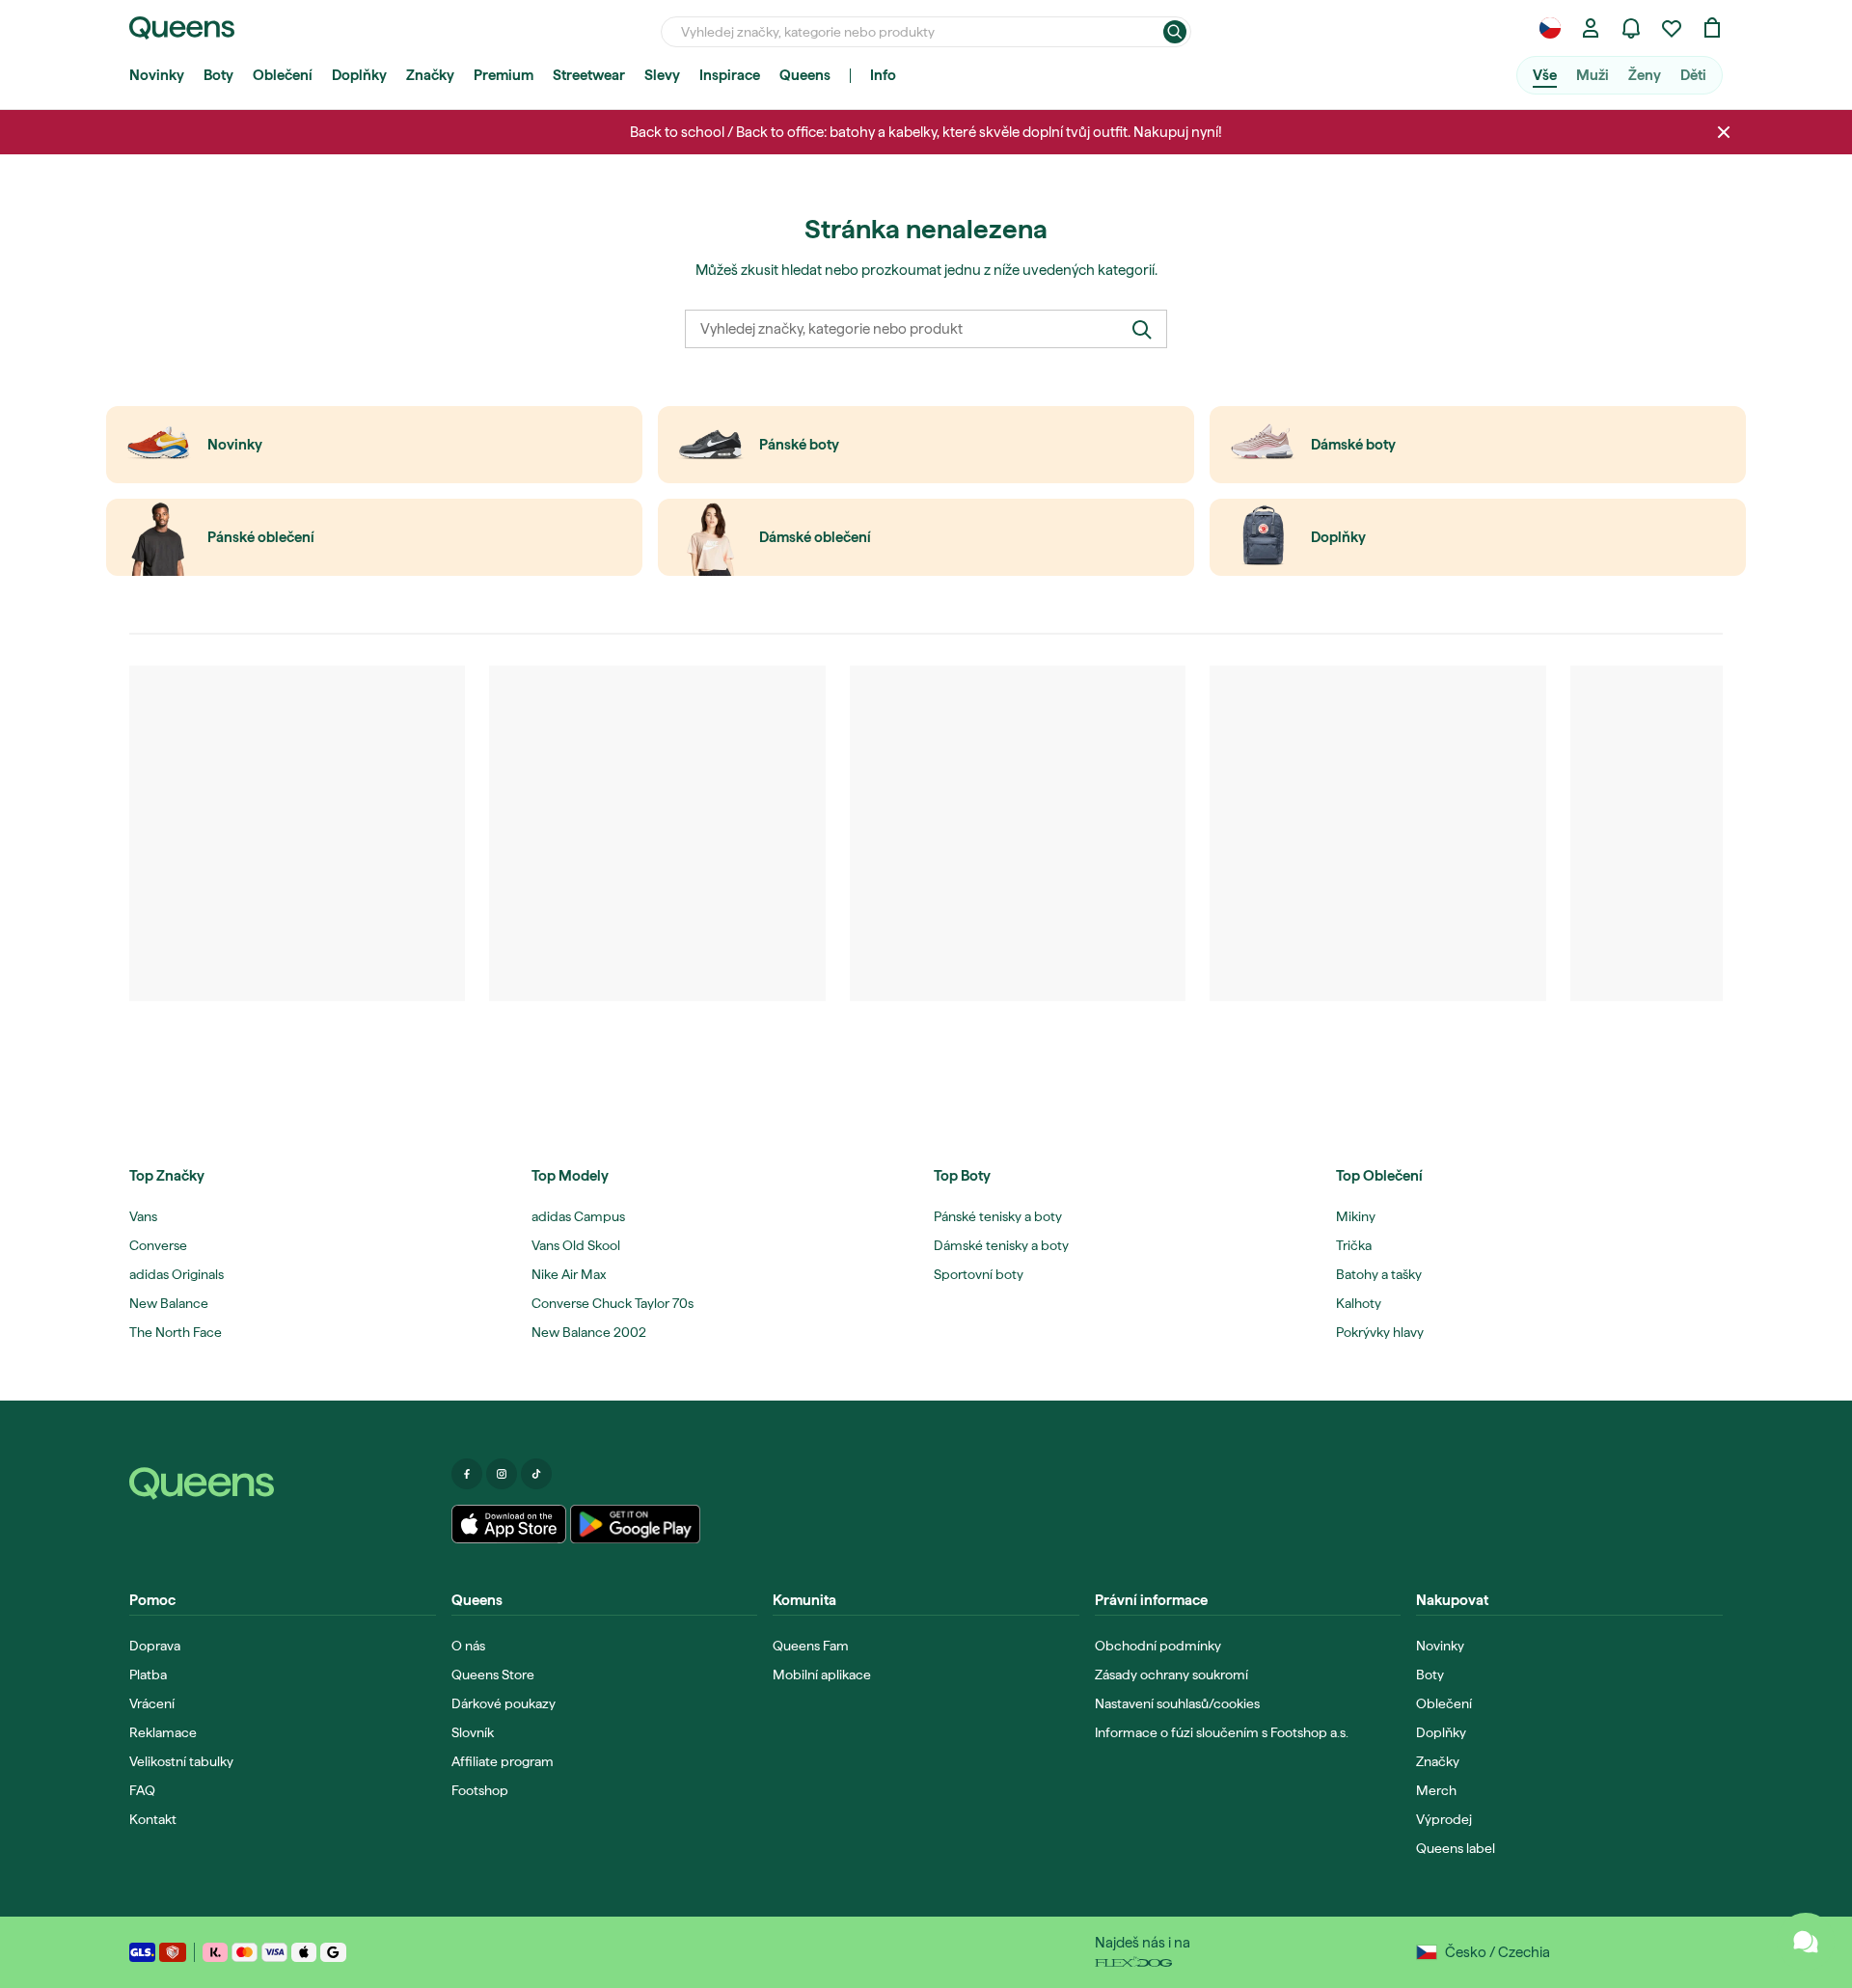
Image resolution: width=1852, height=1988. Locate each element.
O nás (468, 1646)
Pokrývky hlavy (1380, 1332)
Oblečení (283, 75)
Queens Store (493, 1675)
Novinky (157, 75)
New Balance (169, 1303)
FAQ (142, 1790)
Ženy (1645, 75)
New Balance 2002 (589, 1332)
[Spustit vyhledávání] (1175, 32)
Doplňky (359, 75)
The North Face (176, 1332)
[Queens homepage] (182, 28)
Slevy (662, 75)
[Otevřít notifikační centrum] (1631, 28)
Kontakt (153, 1819)
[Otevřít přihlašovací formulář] (1591, 28)
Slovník (473, 1732)
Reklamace (163, 1732)
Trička (1354, 1245)
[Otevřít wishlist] (1672, 28)
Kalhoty (1359, 1303)
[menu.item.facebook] (467, 1474)
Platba (148, 1675)
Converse (158, 1245)
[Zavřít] (1724, 132)
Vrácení (152, 1703)
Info (883, 75)
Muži (1593, 75)
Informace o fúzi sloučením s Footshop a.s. (1222, 1732)
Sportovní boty (979, 1274)
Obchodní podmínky (1158, 1646)
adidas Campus (578, 1216)
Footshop (480, 1790)
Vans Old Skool (576, 1245)
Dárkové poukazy (504, 1703)
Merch (1436, 1790)
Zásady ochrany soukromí (1171, 1675)
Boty (218, 75)
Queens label (1456, 1848)
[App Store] (509, 1524)
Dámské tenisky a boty (1001, 1245)
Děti (1693, 75)
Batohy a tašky (1379, 1274)
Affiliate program (503, 1761)
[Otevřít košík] (1712, 28)
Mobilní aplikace (822, 1675)
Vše (1545, 75)
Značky (430, 75)
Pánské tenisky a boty (998, 1216)
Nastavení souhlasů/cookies (1177, 1703)
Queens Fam (811, 1646)
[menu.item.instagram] (502, 1474)
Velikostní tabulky (181, 1761)
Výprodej (1444, 1819)
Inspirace (730, 75)
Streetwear (589, 75)
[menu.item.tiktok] (536, 1474)
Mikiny (1356, 1216)
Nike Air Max (569, 1274)
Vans (143, 1216)
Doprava (155, 1646)
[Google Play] (635, 1524)
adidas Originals (177, 1274)
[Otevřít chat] (1806, 1942)
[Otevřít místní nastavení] (1550, 28)
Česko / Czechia (1498, 1952)
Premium (504, 75)
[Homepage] (283, 1484)
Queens (805, 75)
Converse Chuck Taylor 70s (613, 1303)
